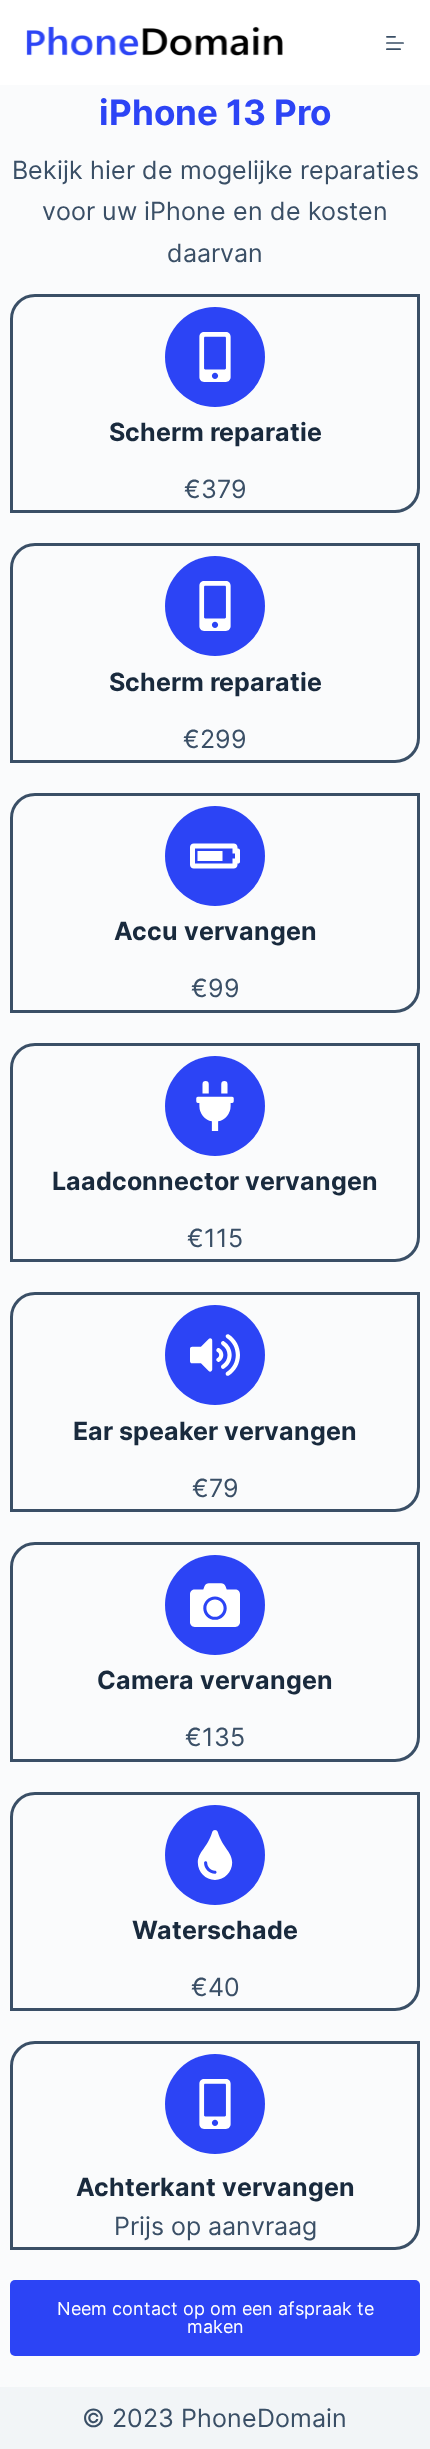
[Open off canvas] (395, 43)
